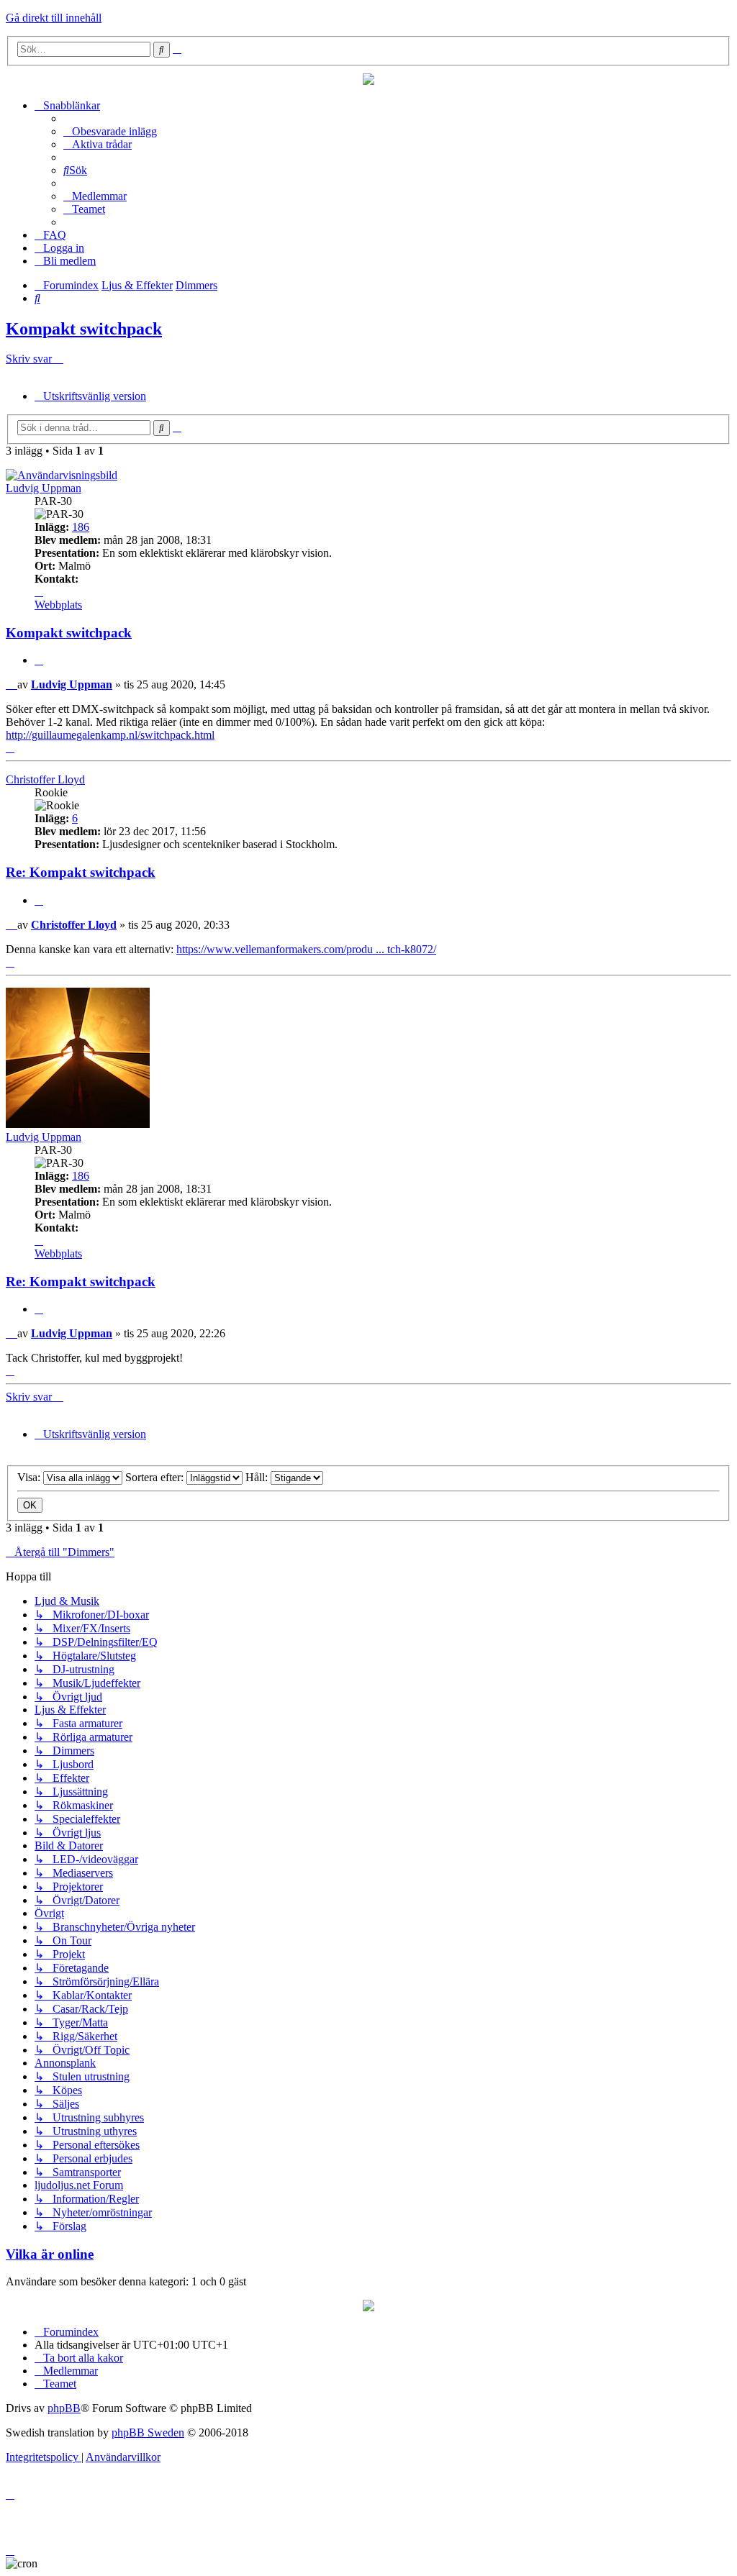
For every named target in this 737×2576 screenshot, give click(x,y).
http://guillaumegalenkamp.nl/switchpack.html (110, 735)
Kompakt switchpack (84, 329)
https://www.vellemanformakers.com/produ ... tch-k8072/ (306, 949)
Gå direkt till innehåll (54, 18)
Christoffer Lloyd (45, 779)
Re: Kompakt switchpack (81, 872)
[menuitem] (110, 131)
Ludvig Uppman (44, 488)
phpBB (64, 2408)
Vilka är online (50, 2254)
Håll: (258, 1477)
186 (81, 527)
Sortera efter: (156, 1477)
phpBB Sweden (148, 2432)
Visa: (30, 1477)
